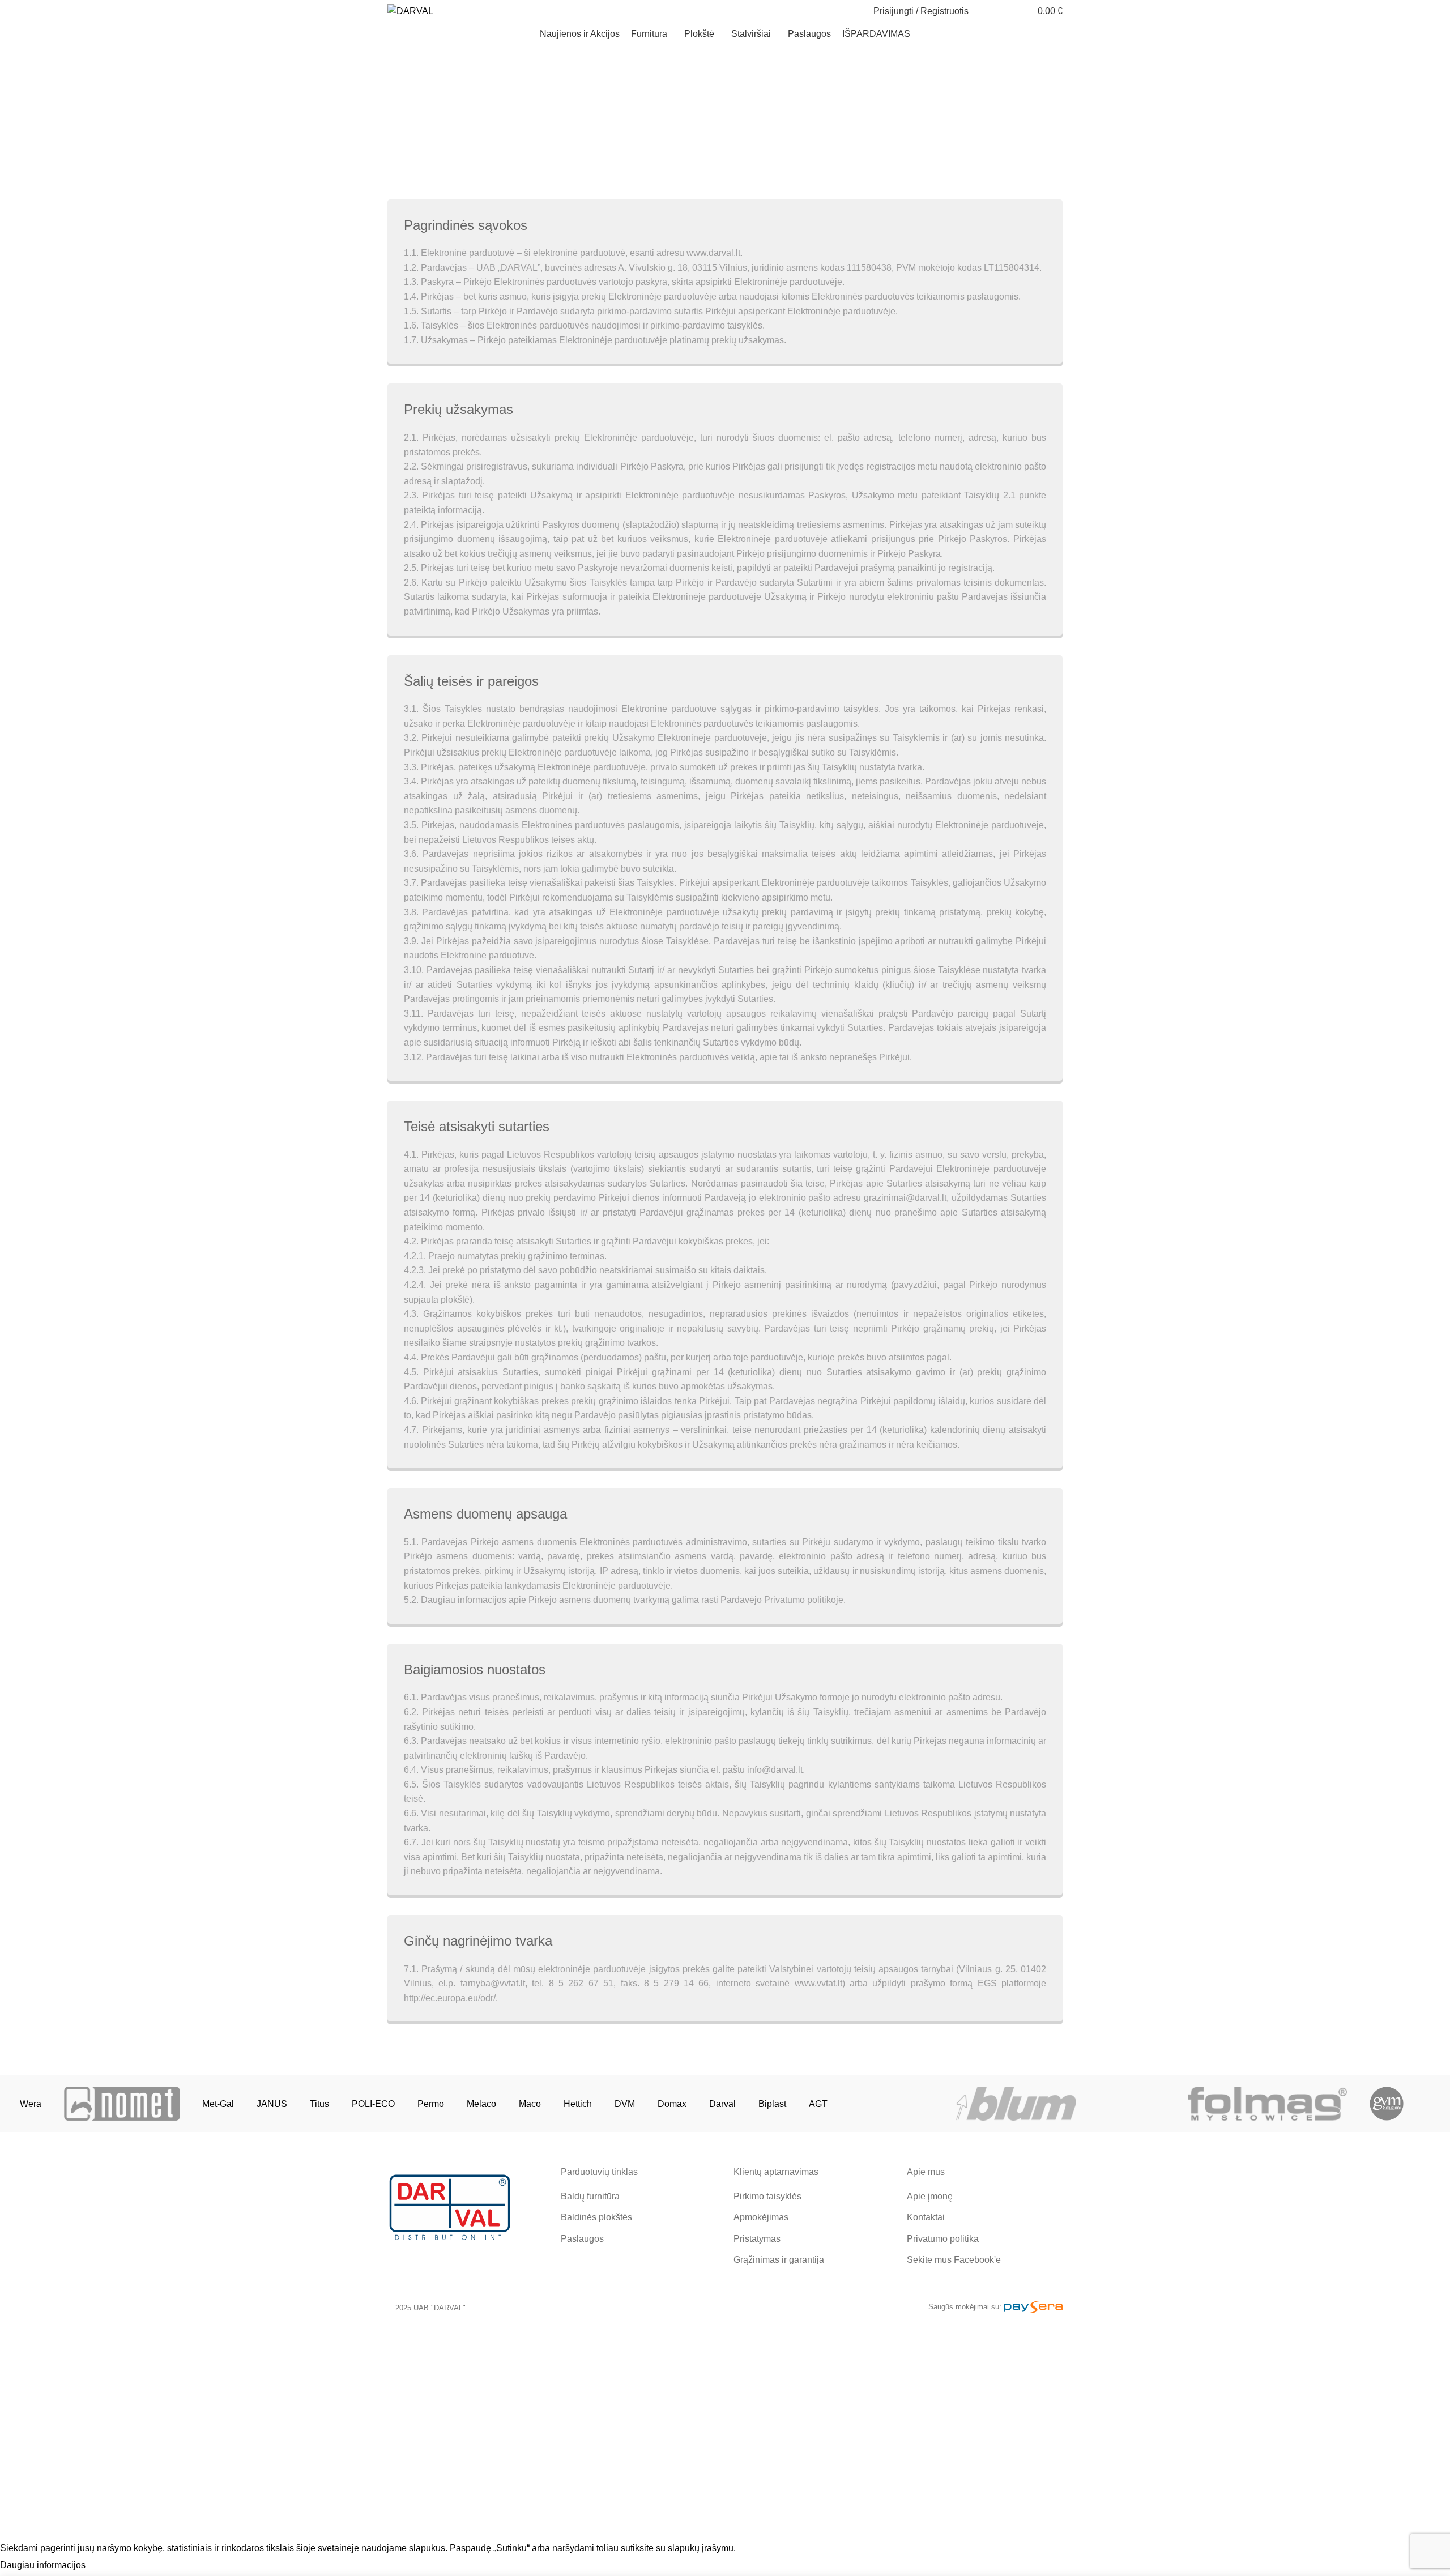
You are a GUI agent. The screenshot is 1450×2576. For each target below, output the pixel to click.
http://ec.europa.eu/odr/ (450, 1998)
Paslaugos (582, 2239)
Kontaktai (926, 2217)
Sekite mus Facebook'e (954, 2260)
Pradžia (687, 136)
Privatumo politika (943, 2239)
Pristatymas (757, 2239)
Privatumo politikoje (854, 2483)
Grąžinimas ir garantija (779, 2260)
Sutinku (112, 2566)
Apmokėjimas (761, 2217)
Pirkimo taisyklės (767, 2196)
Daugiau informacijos (43, 2565)
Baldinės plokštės (596, 2217)
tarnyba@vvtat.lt (493, 1983)
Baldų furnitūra (590, 2196)
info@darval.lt (775, 1770)
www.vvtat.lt (818, 1983)
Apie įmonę (930, 2196)
